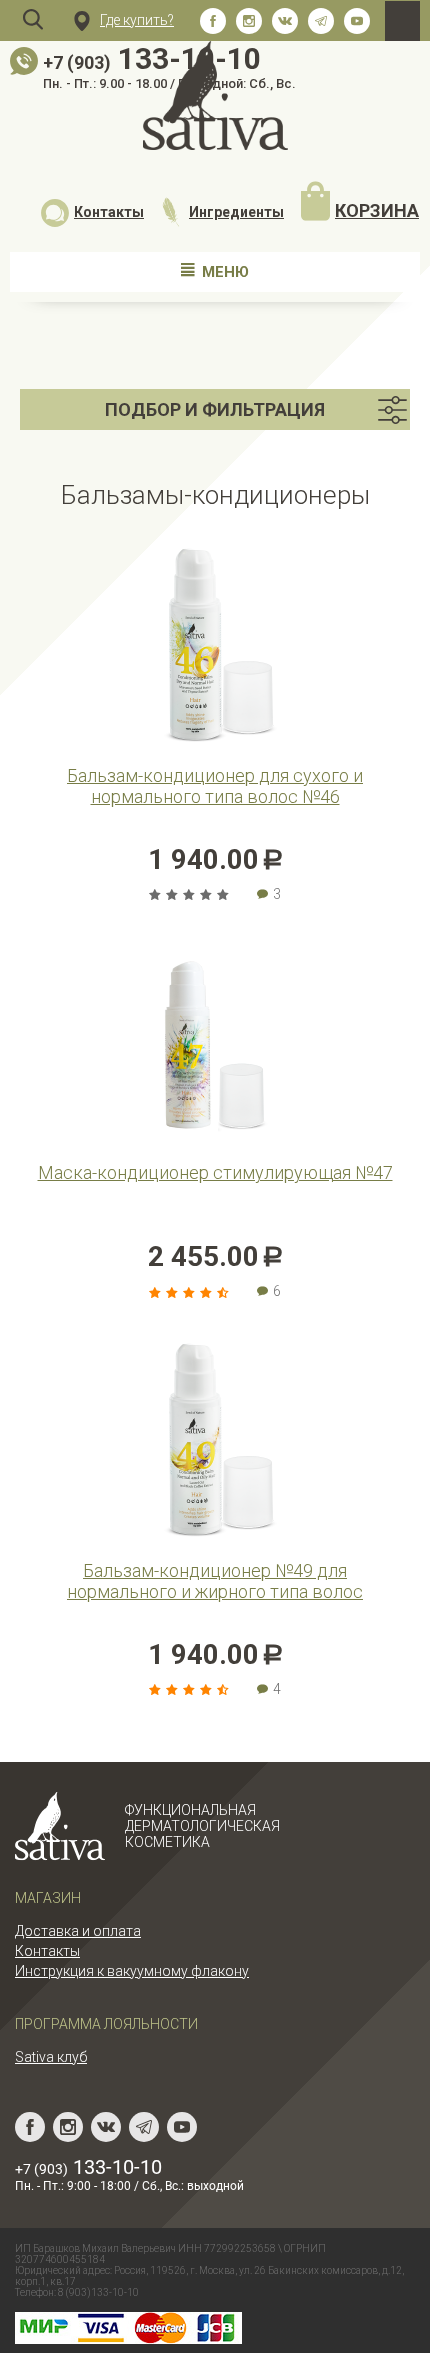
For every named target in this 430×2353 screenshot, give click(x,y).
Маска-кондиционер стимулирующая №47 (215, 1172)
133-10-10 (152, 58)
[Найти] (33, 20)
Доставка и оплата (78, 1931)
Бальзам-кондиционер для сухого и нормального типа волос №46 (215, 786)
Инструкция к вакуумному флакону (132, 1971)
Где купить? (137, 20)
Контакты (109, 212)
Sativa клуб (51, 2057)
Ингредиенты (236, 212)
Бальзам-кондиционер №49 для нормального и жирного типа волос (215, 1581)
